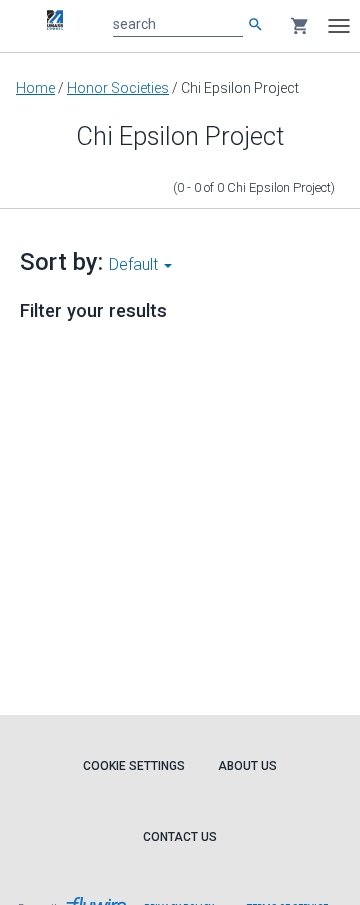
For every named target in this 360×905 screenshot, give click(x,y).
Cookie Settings (134, 766)
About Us (247, 766)
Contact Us (180, 837)
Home (35, 88)
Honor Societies (118, 88)
